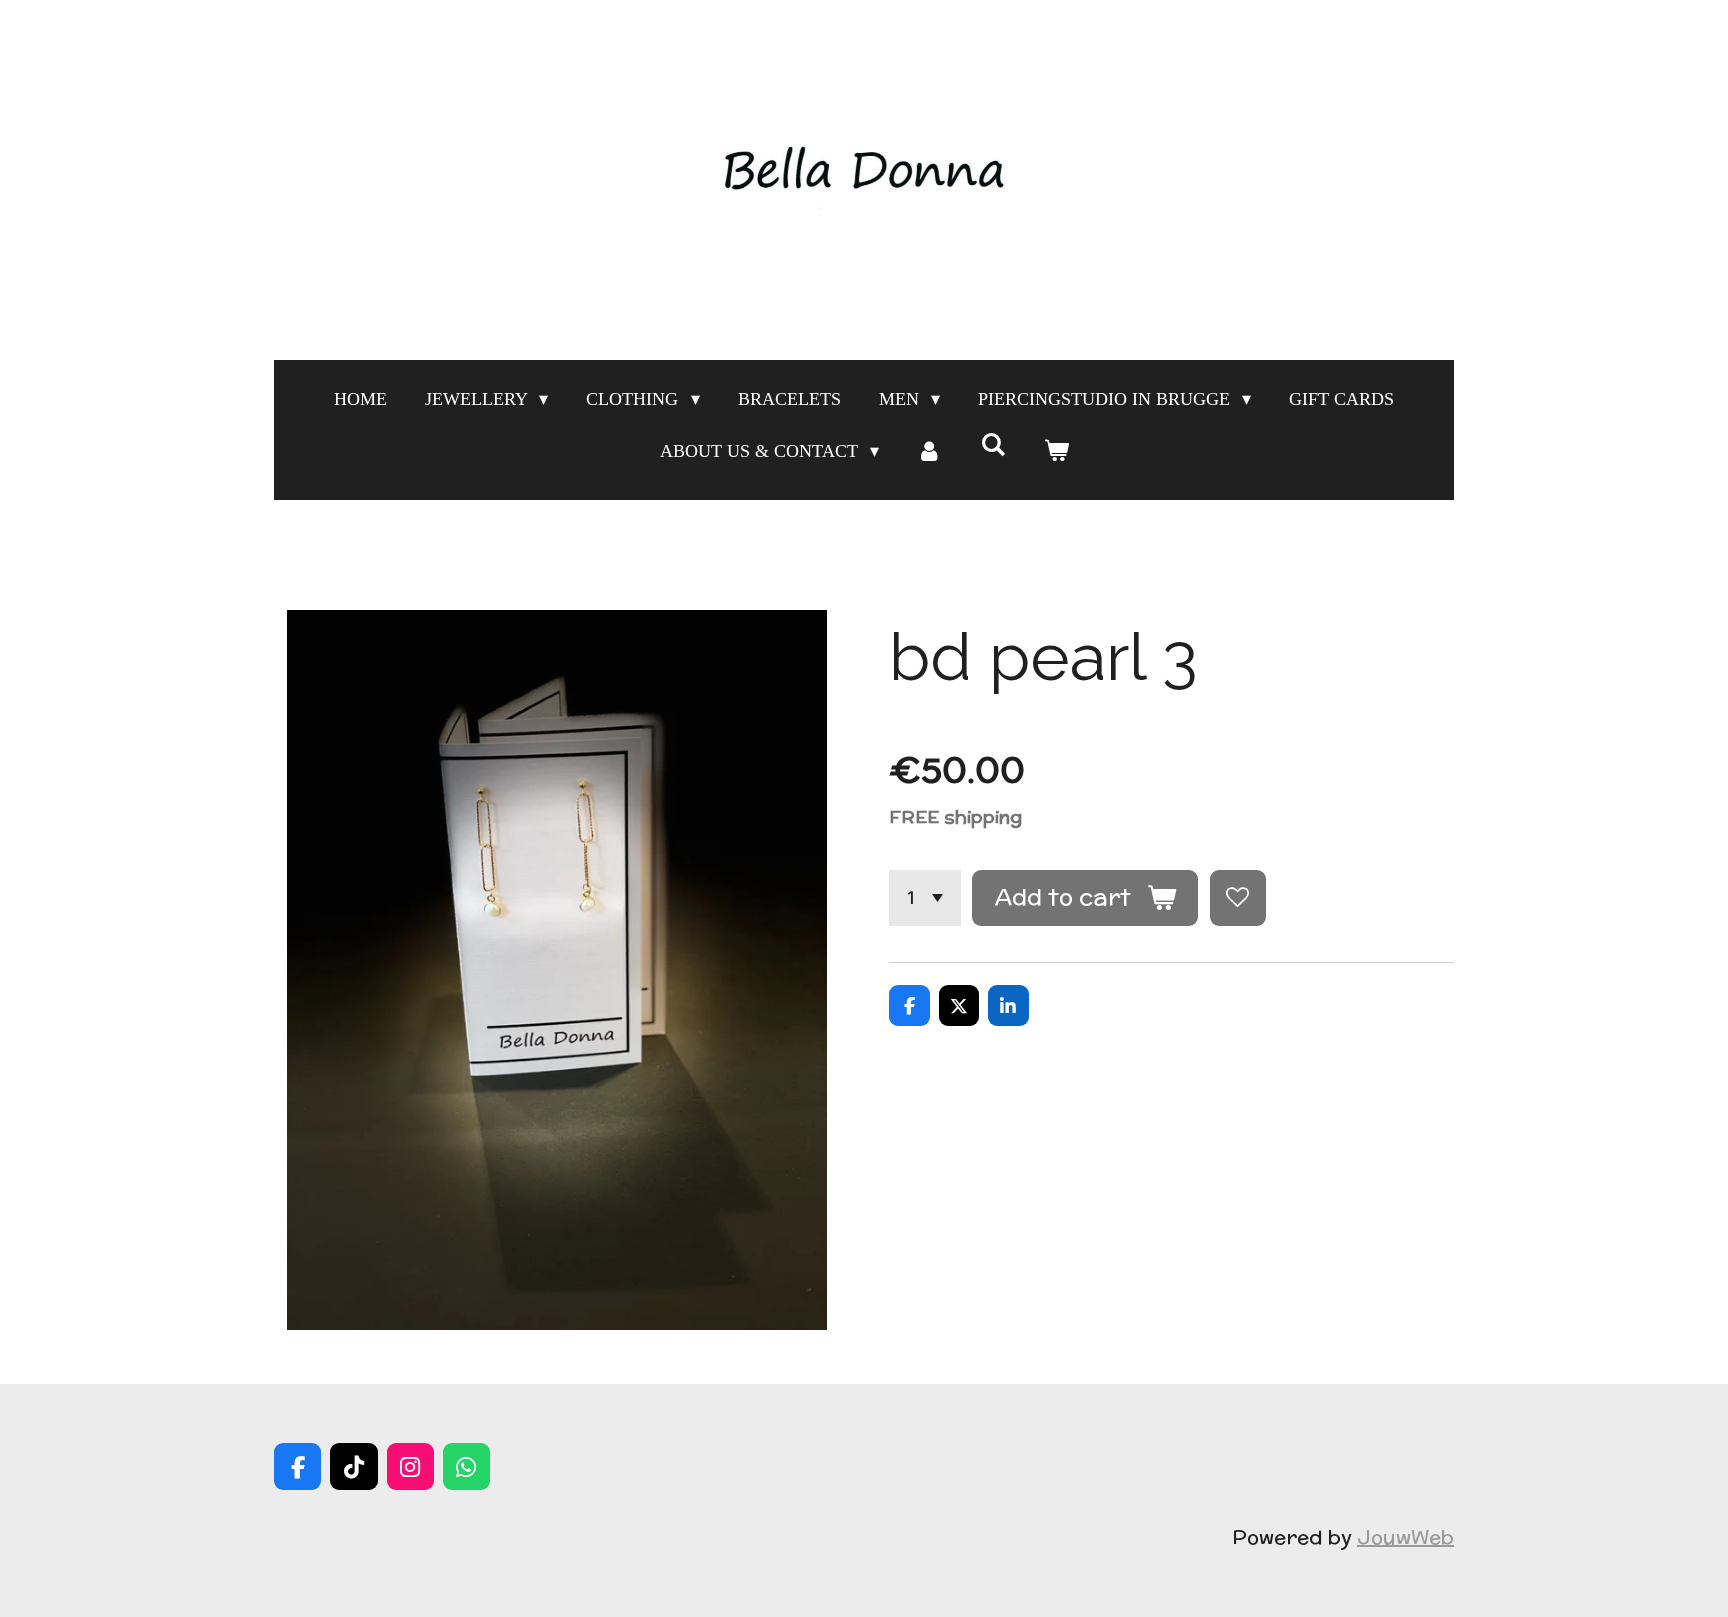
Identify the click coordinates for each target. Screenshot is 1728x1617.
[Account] (929, 451)
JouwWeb (1405, 1536)
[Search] (992, 445)
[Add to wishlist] (1238, 898)
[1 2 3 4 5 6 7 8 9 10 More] (925, 898)
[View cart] (1055, 451)
